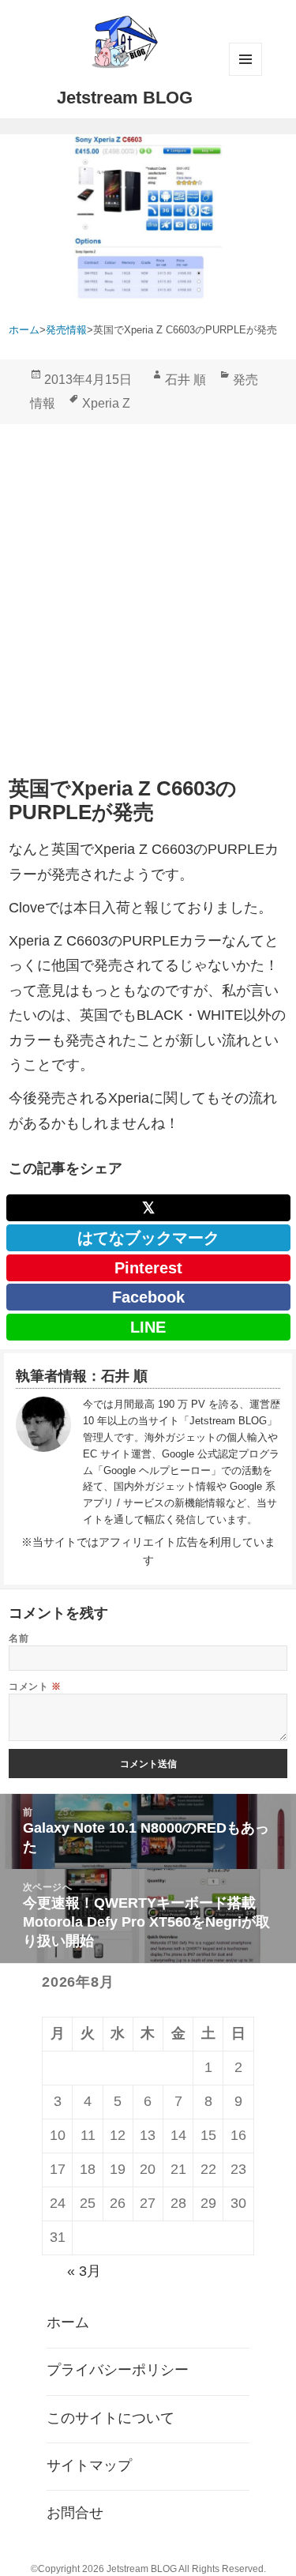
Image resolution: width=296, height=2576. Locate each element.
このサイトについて (111, 2418)
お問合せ (75, 2513)
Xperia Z (106, 403)
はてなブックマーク (148, 1238)
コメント (35, 1686)
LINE (148, 1327)
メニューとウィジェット (245, 59)
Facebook (148, 1297)
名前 (19, 1638)
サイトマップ (89, 2465)
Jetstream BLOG (125, 98)
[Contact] (43, 1462)
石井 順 (185, 380)
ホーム (68, 2322)
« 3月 (84, 2271)
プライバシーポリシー (118, 2370)
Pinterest (148, 1268)
